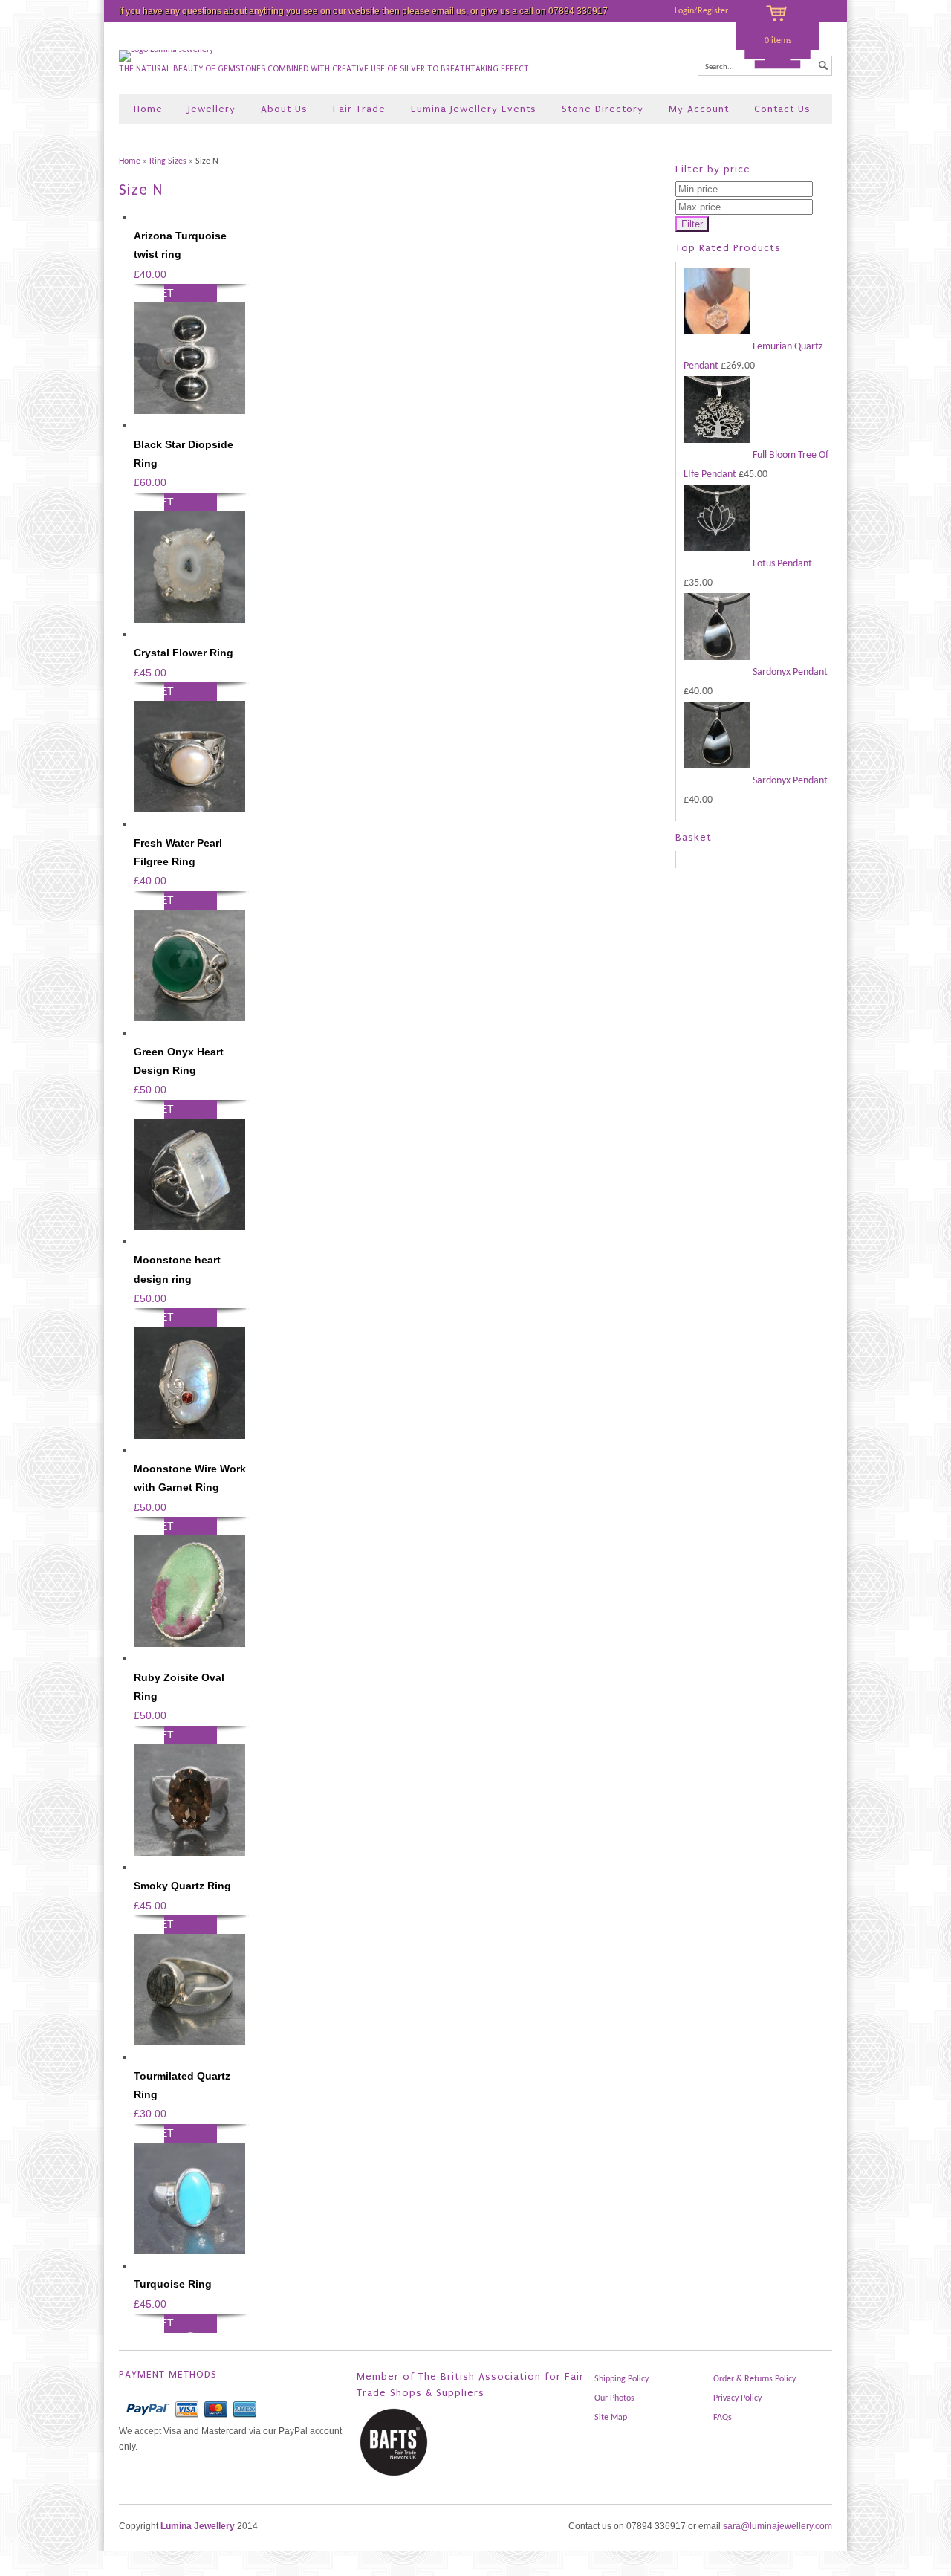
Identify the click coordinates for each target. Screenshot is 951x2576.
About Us (284, 109)
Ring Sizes (168, 161)
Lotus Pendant (781, 564)
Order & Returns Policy (754, 2379)
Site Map (611, 2418)
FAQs (723, 2418)
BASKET (154, 293)
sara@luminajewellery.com (778, 2526)
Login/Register (701, 11)
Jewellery (212, 109)
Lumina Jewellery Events (474, 109)
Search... (720, 67)
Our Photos (614, 2398)
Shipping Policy (621, 2379)
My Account (699, 109)
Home (148, 109)
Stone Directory (603, 109)
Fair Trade (359, 109)
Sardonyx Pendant (789, 672)
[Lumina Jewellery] (166, 50)
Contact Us (782, 109)
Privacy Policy (737, 2398)
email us (449, 11)
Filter (692, 224)
